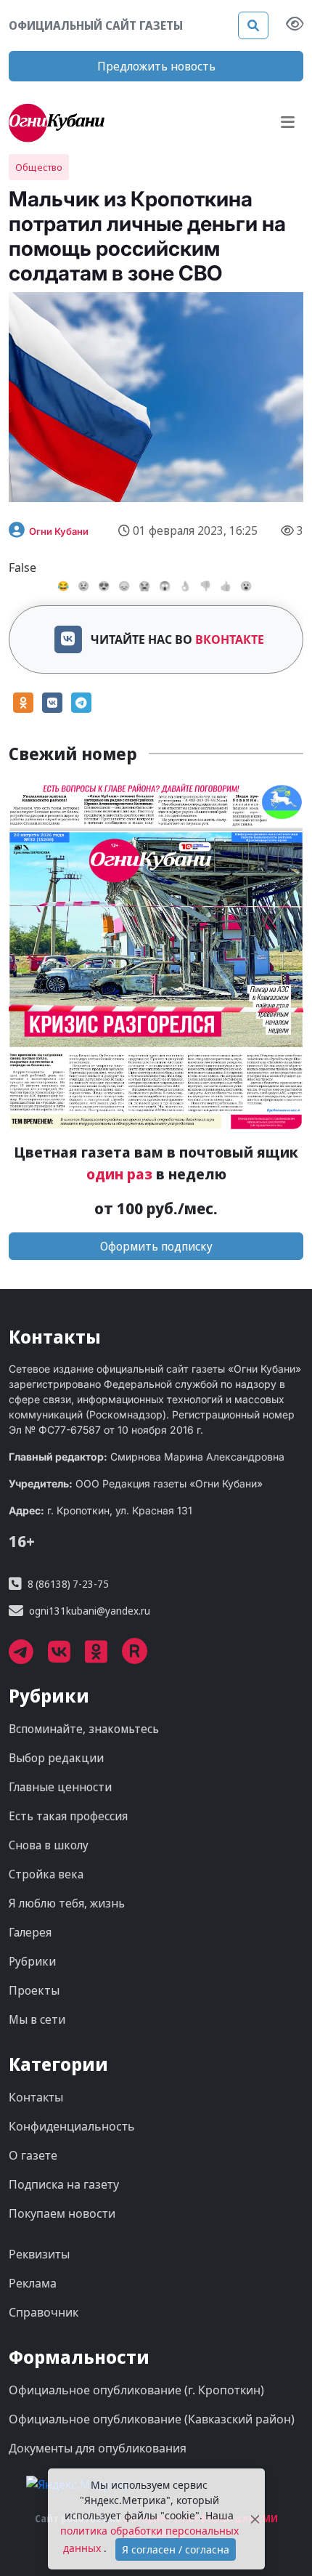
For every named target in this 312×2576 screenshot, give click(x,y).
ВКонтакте (230, 639)
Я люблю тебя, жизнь (67, 1903)
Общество (39, 167)
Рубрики (32, 1961)
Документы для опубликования (98, 2448)
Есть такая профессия (68, 1816)
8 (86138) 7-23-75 (68, 1584)
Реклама (33, 2283)
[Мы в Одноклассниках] (103, 1657)
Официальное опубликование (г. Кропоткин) (136, 2390)
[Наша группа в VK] (66, 1657)
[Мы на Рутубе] (142, 1657)
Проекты (34, 1990)
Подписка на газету (64, 2184)
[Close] (255, 2519)
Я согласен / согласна (176, 2549)
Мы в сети (37, 2019)
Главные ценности (60, 1787)
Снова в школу (49, 1845)
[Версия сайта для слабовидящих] (295, 25)
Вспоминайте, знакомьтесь (84, 1729)
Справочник (44, 2312)
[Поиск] (253, 25)
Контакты (36, 2097)
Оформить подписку (156, 1246)
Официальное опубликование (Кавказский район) (152, 2419)
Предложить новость (156, 66)
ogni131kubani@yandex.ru (90, 1611)
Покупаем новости (62, 2213)
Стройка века (46, 1874)
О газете (33, 2155)
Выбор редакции (56, 1758)
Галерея (30, 1932)
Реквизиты (39, 2254)
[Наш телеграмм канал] (28, 1657)
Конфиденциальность (72, 2126)
